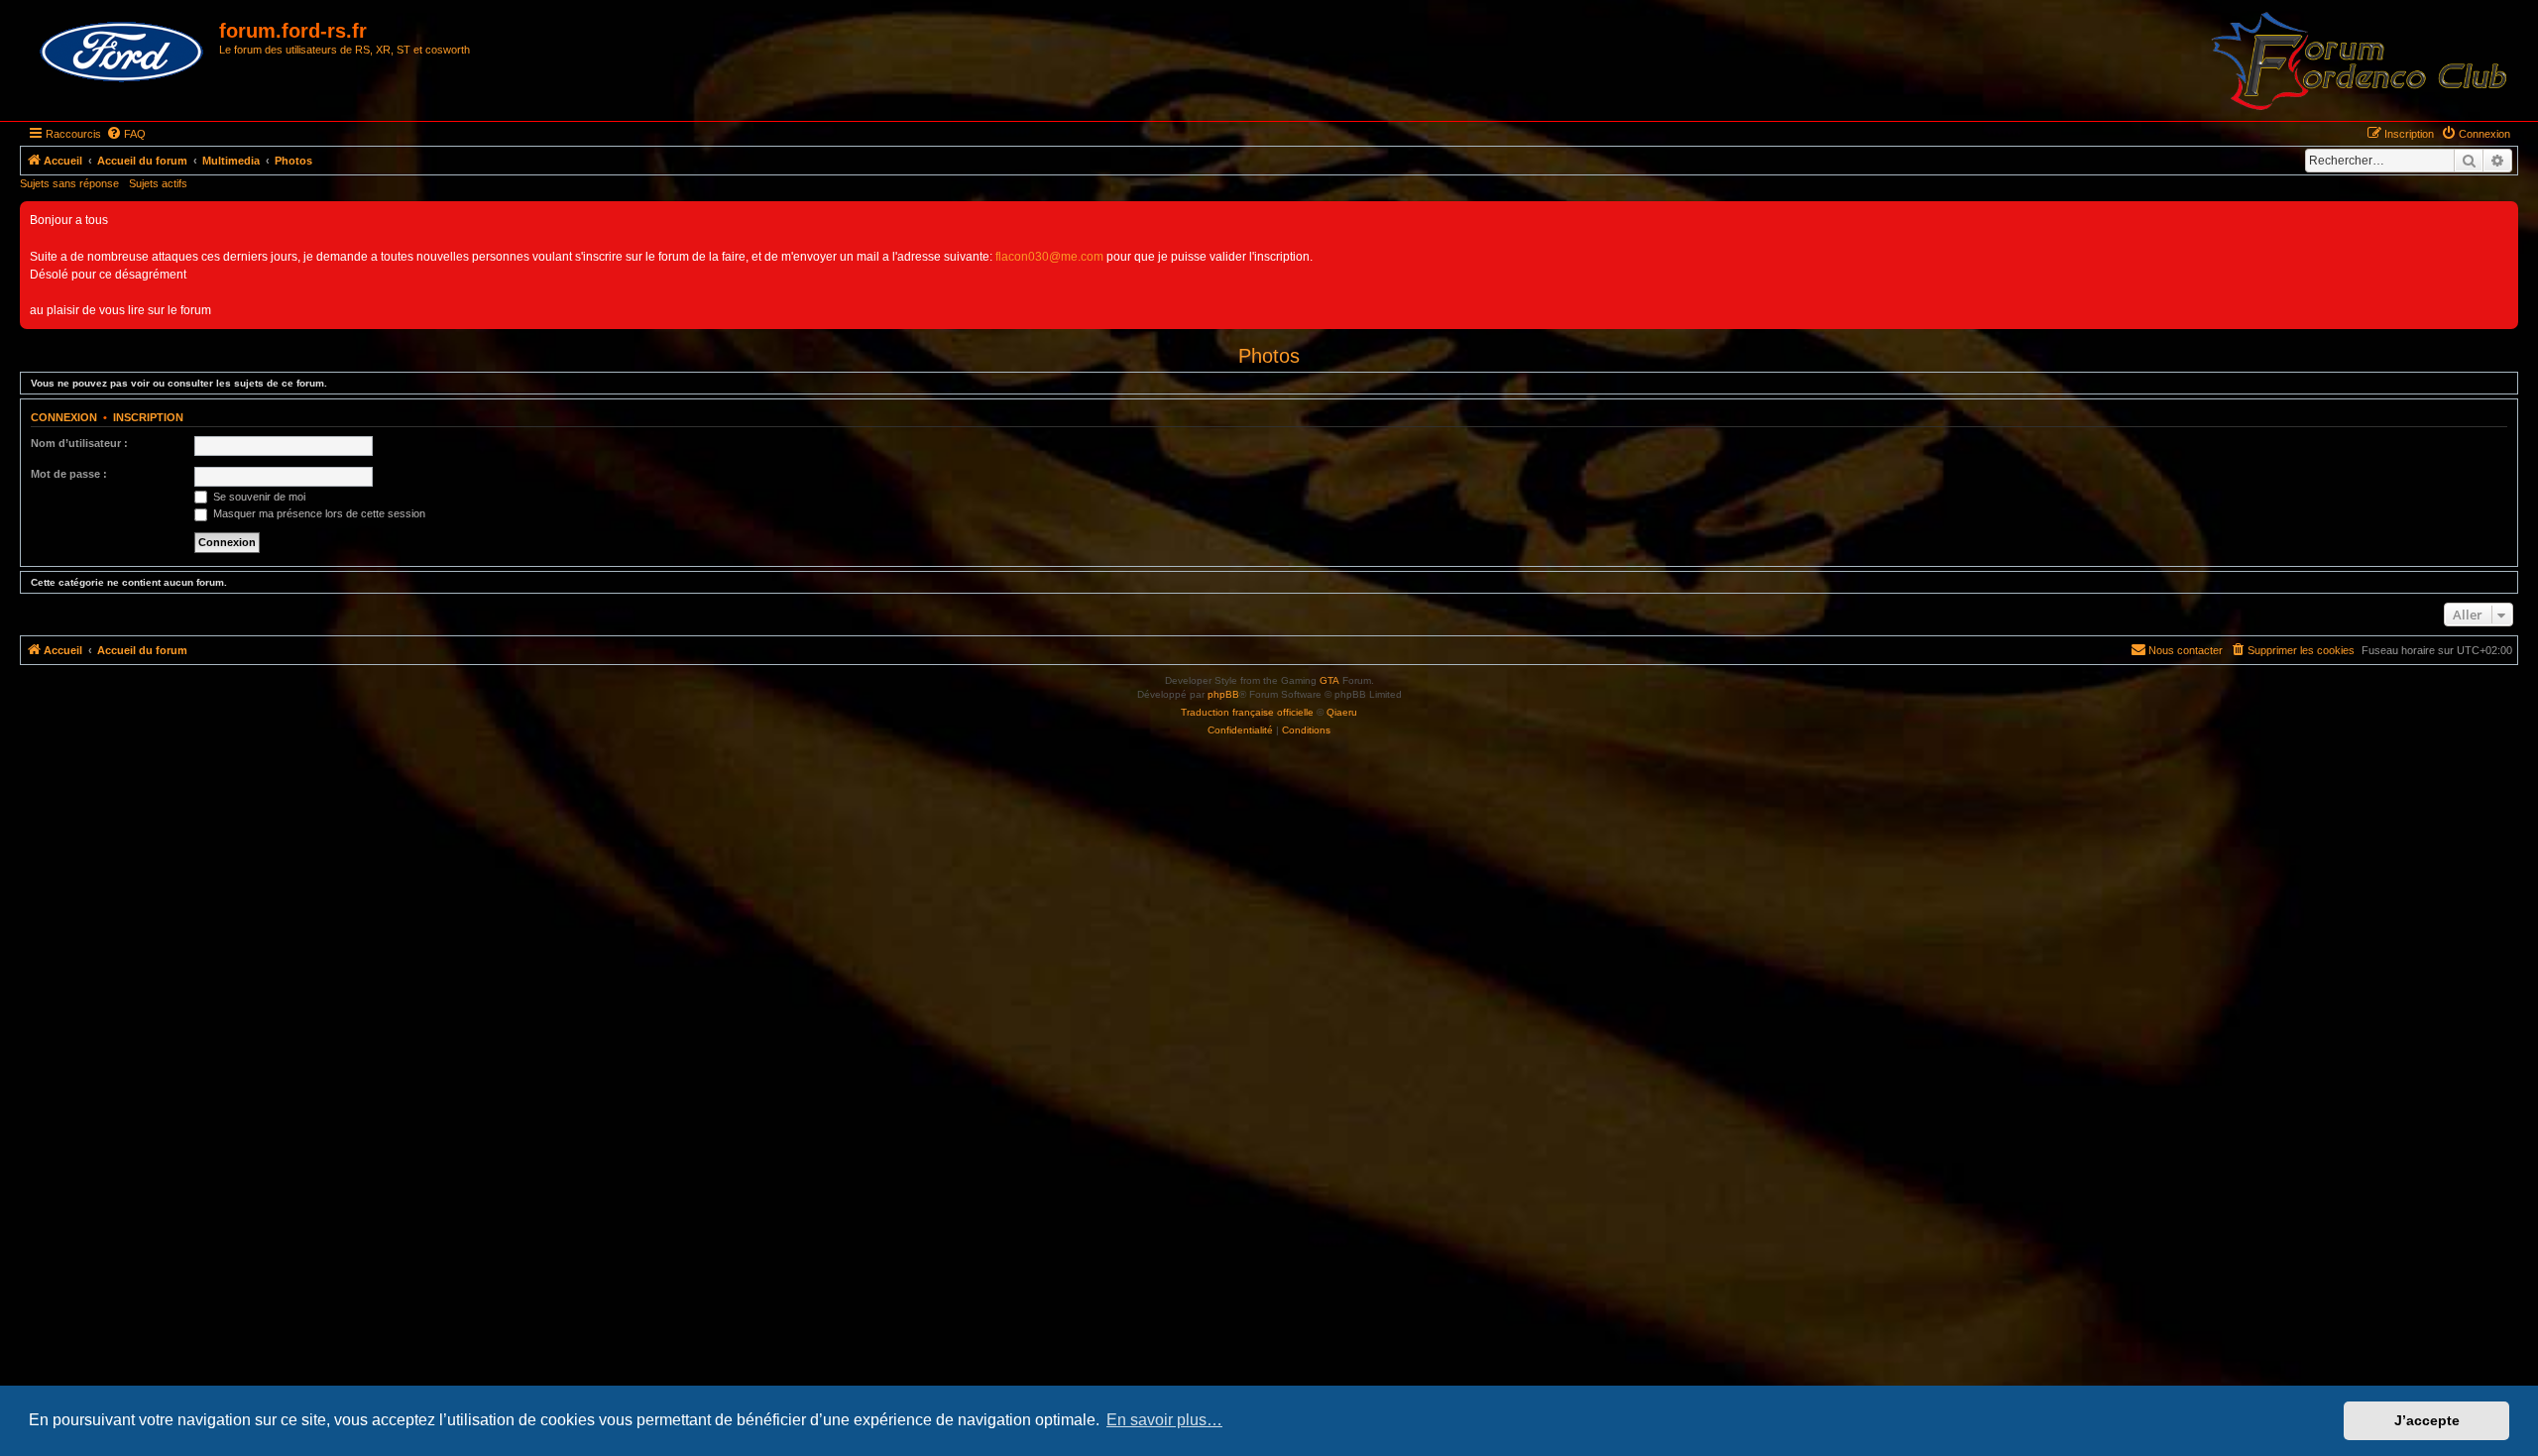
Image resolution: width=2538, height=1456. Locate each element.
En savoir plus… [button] (1164, 1420)
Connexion (64, 417)
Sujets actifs (158, 183)
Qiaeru (1342, 712)
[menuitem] (126, 134)
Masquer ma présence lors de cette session (318, 513)
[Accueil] (122, 53)
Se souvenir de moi (258, 497)
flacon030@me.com (1049, 257)
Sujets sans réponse (69, 183)
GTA (1329, 680)
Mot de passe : (69, 474)
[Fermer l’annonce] (2502, 217)
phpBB (1223, 694)
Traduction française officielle (1247, 712)
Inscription (148, 417)
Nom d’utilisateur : (79, 443)
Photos (1269, 356)
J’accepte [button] (2427, 1420)
